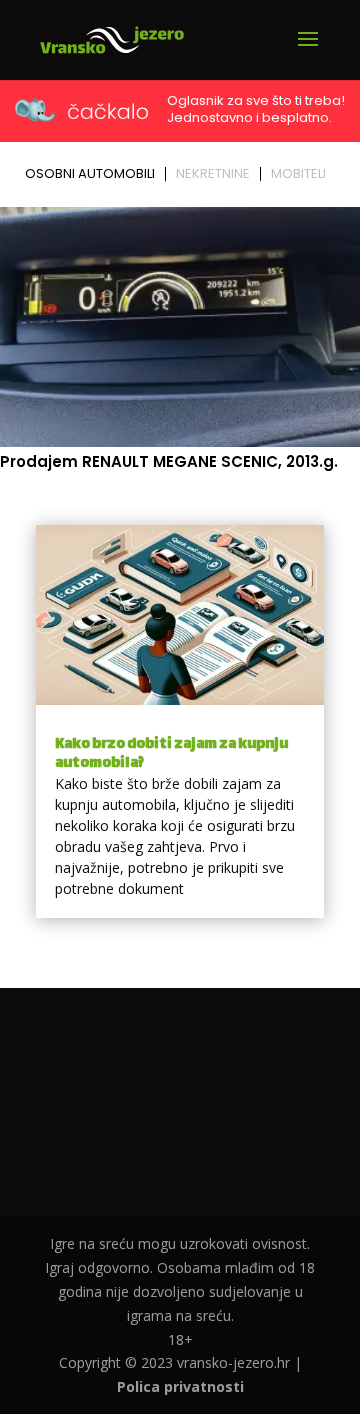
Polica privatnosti (180, 1386)
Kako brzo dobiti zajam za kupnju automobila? (171, 754)
